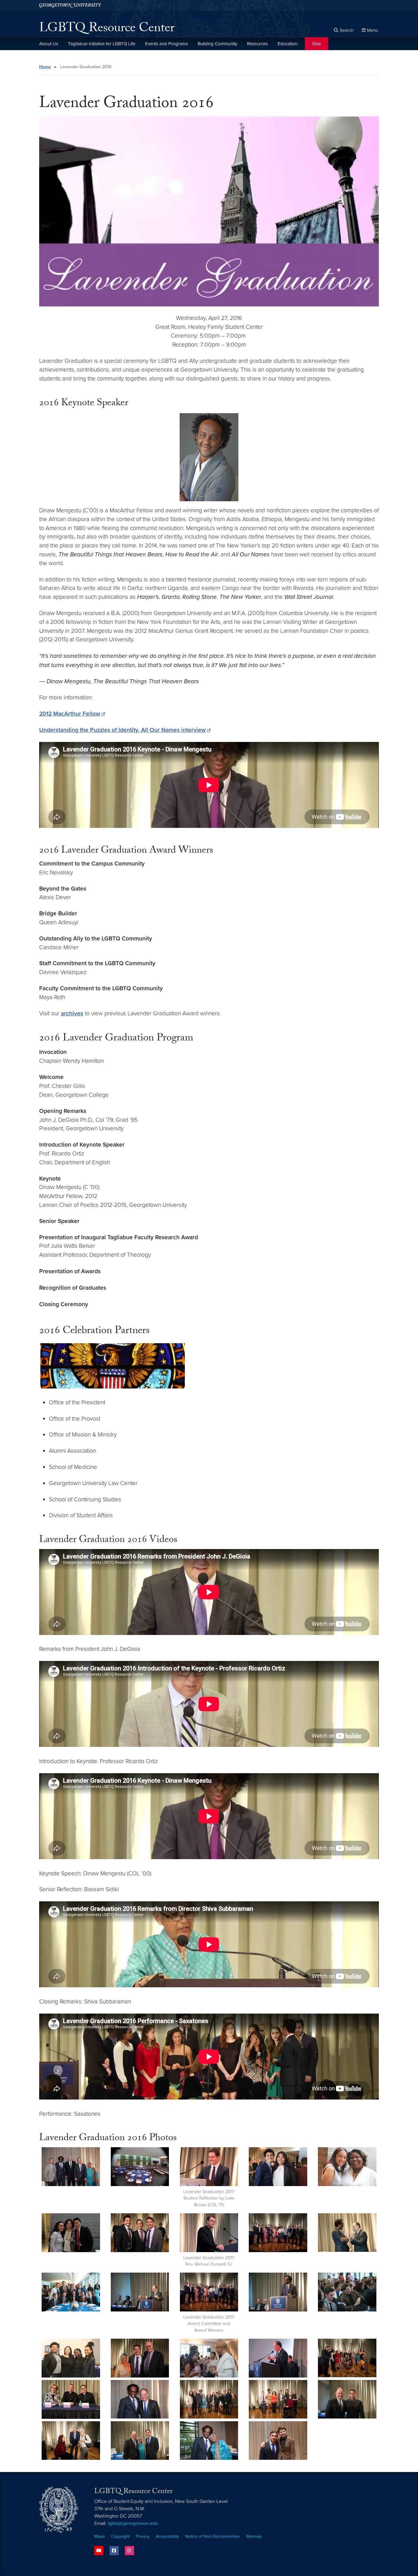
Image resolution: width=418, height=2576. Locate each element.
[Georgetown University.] (70, 5)
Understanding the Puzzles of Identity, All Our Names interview (122, 730)
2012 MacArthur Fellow (70, 714)
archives (72, 1013)
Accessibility (167, 2536)
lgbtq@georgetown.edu (133, 2523)
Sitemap (254, 2536)
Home (45, 67)
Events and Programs (166, 44)
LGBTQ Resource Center (107, 29)
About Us (49, 44)
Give (317, 44)
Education (287, 44)
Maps (100, 2536)
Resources (257, 44)
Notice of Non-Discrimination (213, 2536)
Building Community (217, 44)
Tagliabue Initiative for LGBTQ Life (102, 44)
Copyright (120, 2536)
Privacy (143, 2536)
